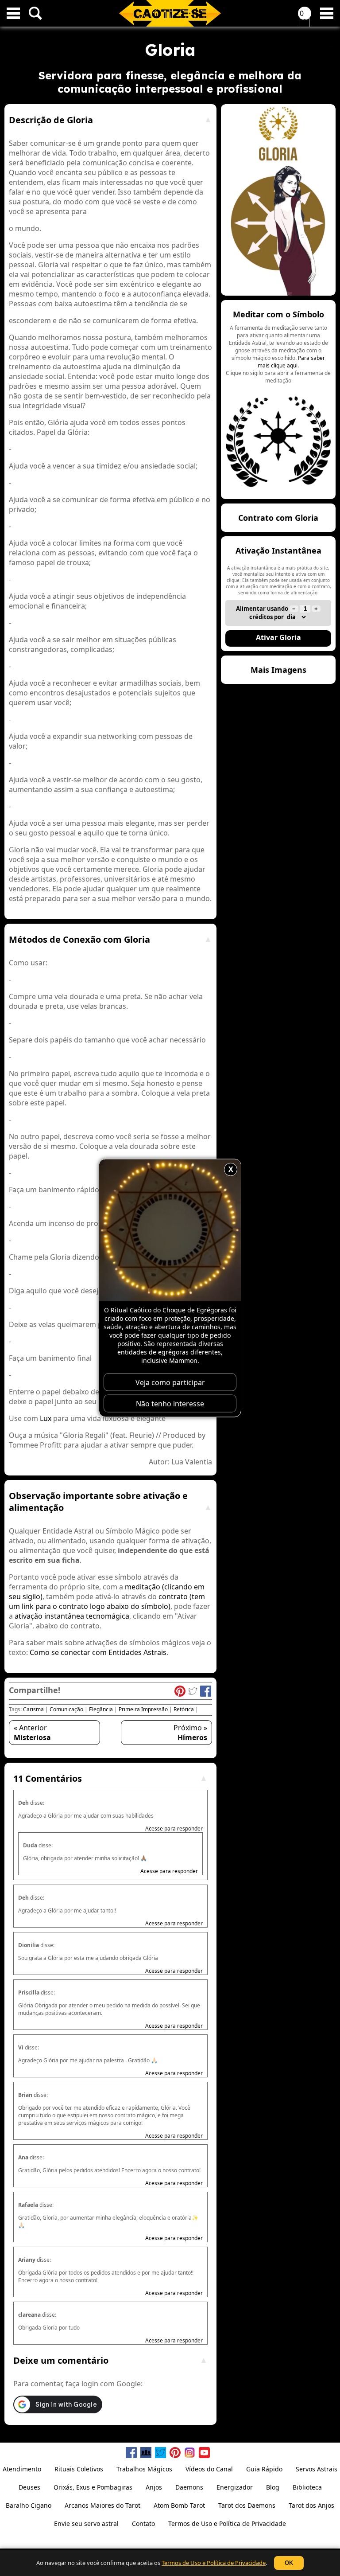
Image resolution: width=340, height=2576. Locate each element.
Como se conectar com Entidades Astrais (98, 1652)
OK (289, 2563)
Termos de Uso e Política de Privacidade (214, 2563)
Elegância (101, 1709)
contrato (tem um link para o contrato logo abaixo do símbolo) (107, 1601)
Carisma (33, 1709)
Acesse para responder (174, 1829)
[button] (278, 400)
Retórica (184, 1709)
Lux (46, 1418)
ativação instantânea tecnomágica (72, 1616)
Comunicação (66, 1709)
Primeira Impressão (143, 1709)
